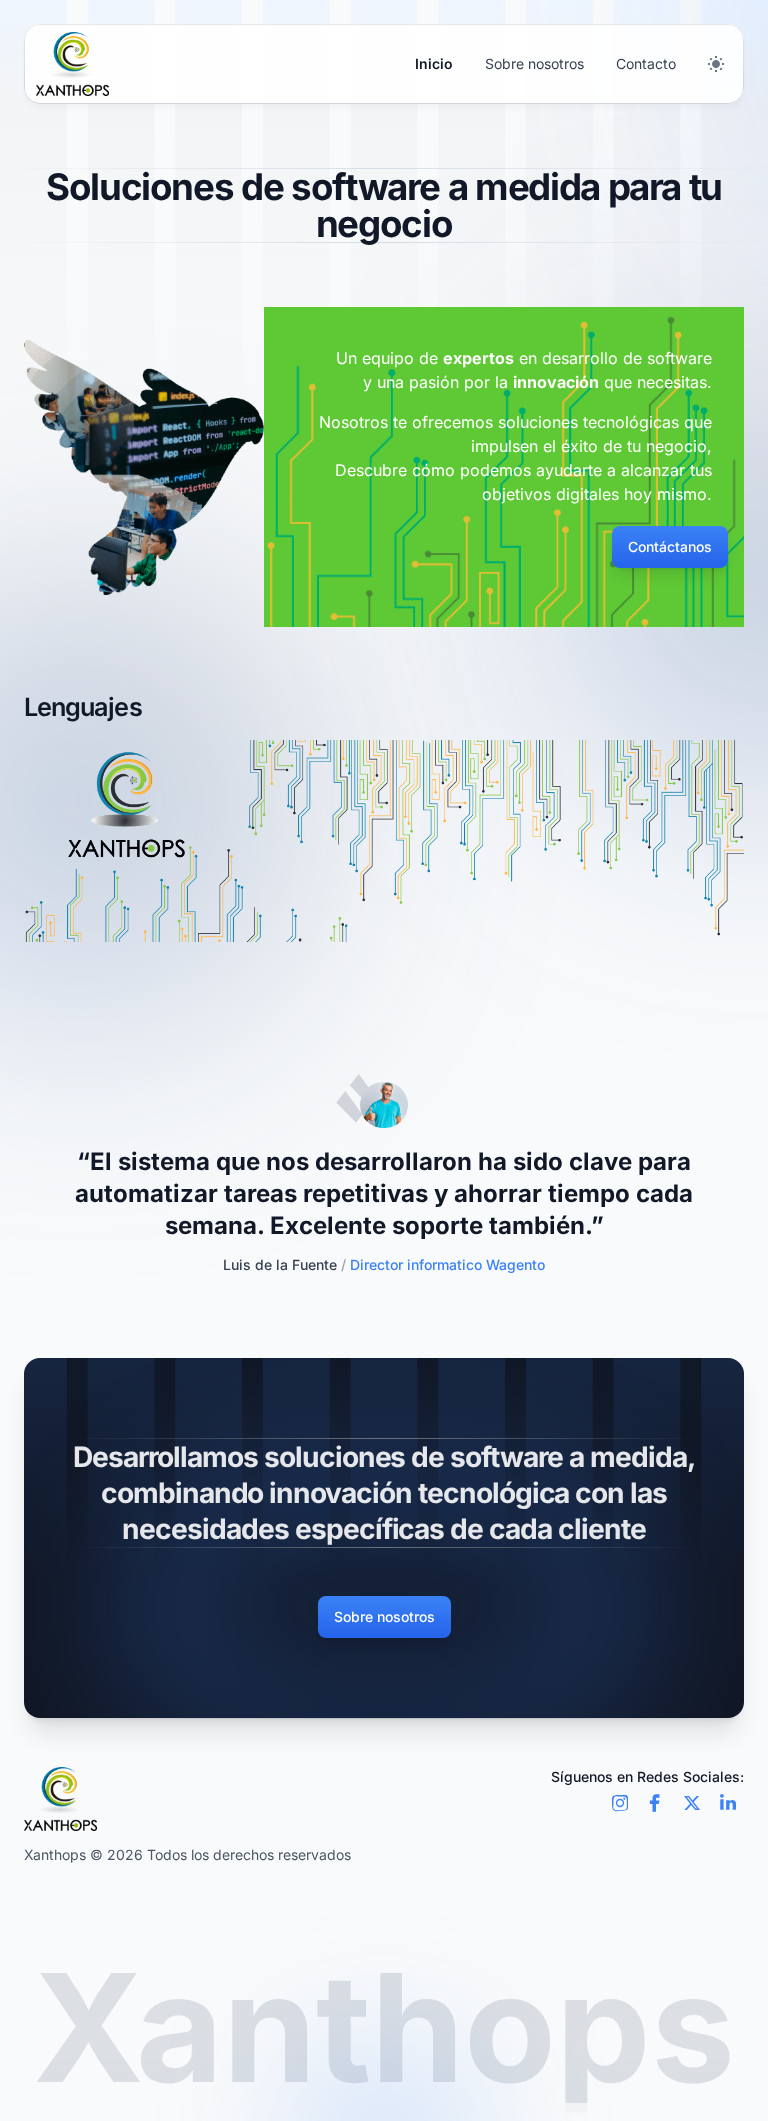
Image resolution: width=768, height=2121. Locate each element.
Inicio (434, 63)
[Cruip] (72, 64)
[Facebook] (656, 1803)
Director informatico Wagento (218, 1264)
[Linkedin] (728, 1803)
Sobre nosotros (534, 63)
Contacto (646, 63)
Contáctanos (670, 546)
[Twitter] (692, 1803)
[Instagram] (620, 1803)
